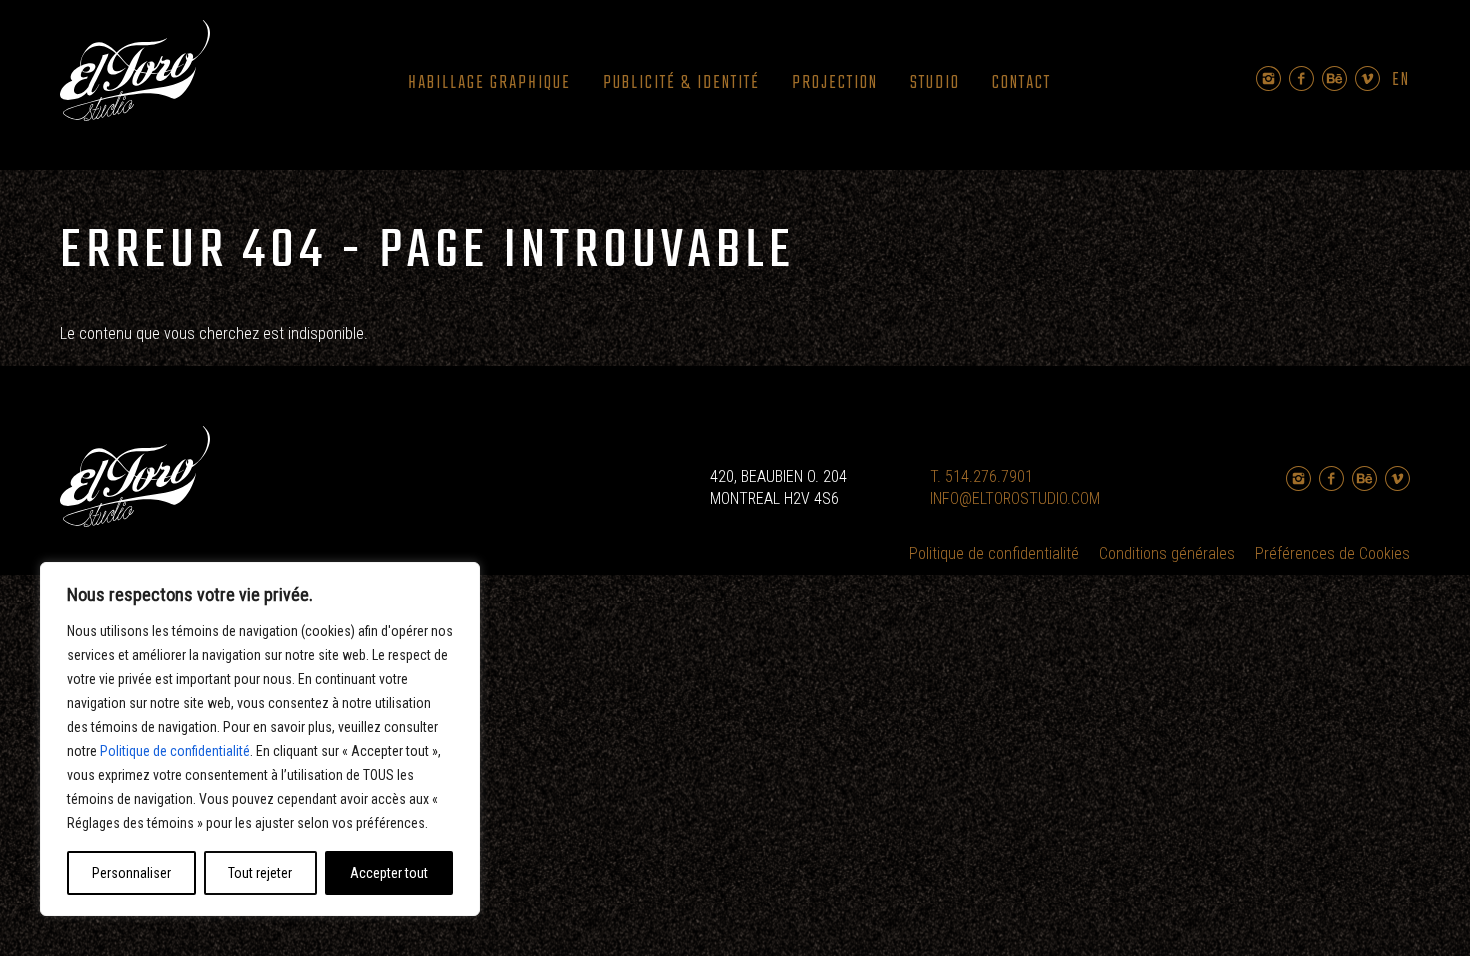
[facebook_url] (1301, 78)
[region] (260, 739)
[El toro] (135, 74)
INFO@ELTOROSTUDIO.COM (1015, 498)
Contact (1021, 83)
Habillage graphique (489, 83)
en (1401, 81)
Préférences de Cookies (1332, 553)
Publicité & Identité (681, 83)
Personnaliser (131, 873)
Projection (835, 83)
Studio (935, 83)
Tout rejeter (260, 873)
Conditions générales (1167, 553)
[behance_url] (1334, 78)
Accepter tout (389, 873)
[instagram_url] (1268, 78)
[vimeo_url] (1367, 78)
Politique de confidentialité (175, 751)
